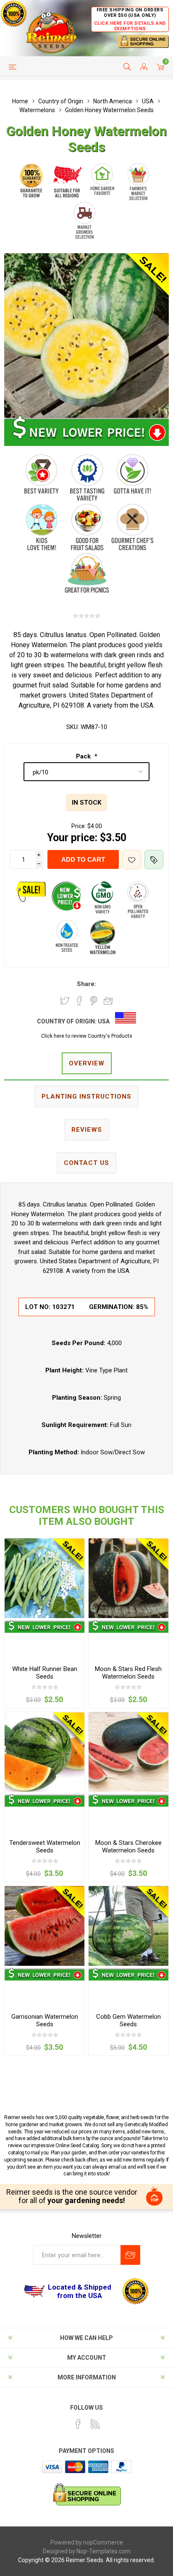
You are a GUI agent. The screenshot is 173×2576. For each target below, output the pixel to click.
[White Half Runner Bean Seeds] (45, 1578)
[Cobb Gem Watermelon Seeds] (128, 1926)
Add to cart (83, 859)
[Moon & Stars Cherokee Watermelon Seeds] (128, 1752)
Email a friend (108, 1001)
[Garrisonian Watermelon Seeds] (45, 1926)
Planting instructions (86, 1097)
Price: (79, 826)
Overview (87, 1063)
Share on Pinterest (94, 1001)
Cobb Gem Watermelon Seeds (128, 2020)
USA (104, 1021)
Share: (86, 984)
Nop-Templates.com (104, 2551)
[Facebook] (78, 2424)
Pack (84, 756)
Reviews (87, 1130)
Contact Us (86, 1163)
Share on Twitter (65, 1001)
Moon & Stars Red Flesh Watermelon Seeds (128, 1673)
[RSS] (95, 2424)
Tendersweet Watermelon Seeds (45, 1847)
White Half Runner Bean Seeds (45, 1673)
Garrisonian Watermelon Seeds (45, 2020)
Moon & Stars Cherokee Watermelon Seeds (128, 1847)
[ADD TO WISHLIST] (132, 859)
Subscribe (130, 2255)
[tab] (86, 1064)
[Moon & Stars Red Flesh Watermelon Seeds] (128, 1578)
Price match (154, 859)
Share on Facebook (79, 1001)
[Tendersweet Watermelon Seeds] (45, 1752)
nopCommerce (103, 2542)
